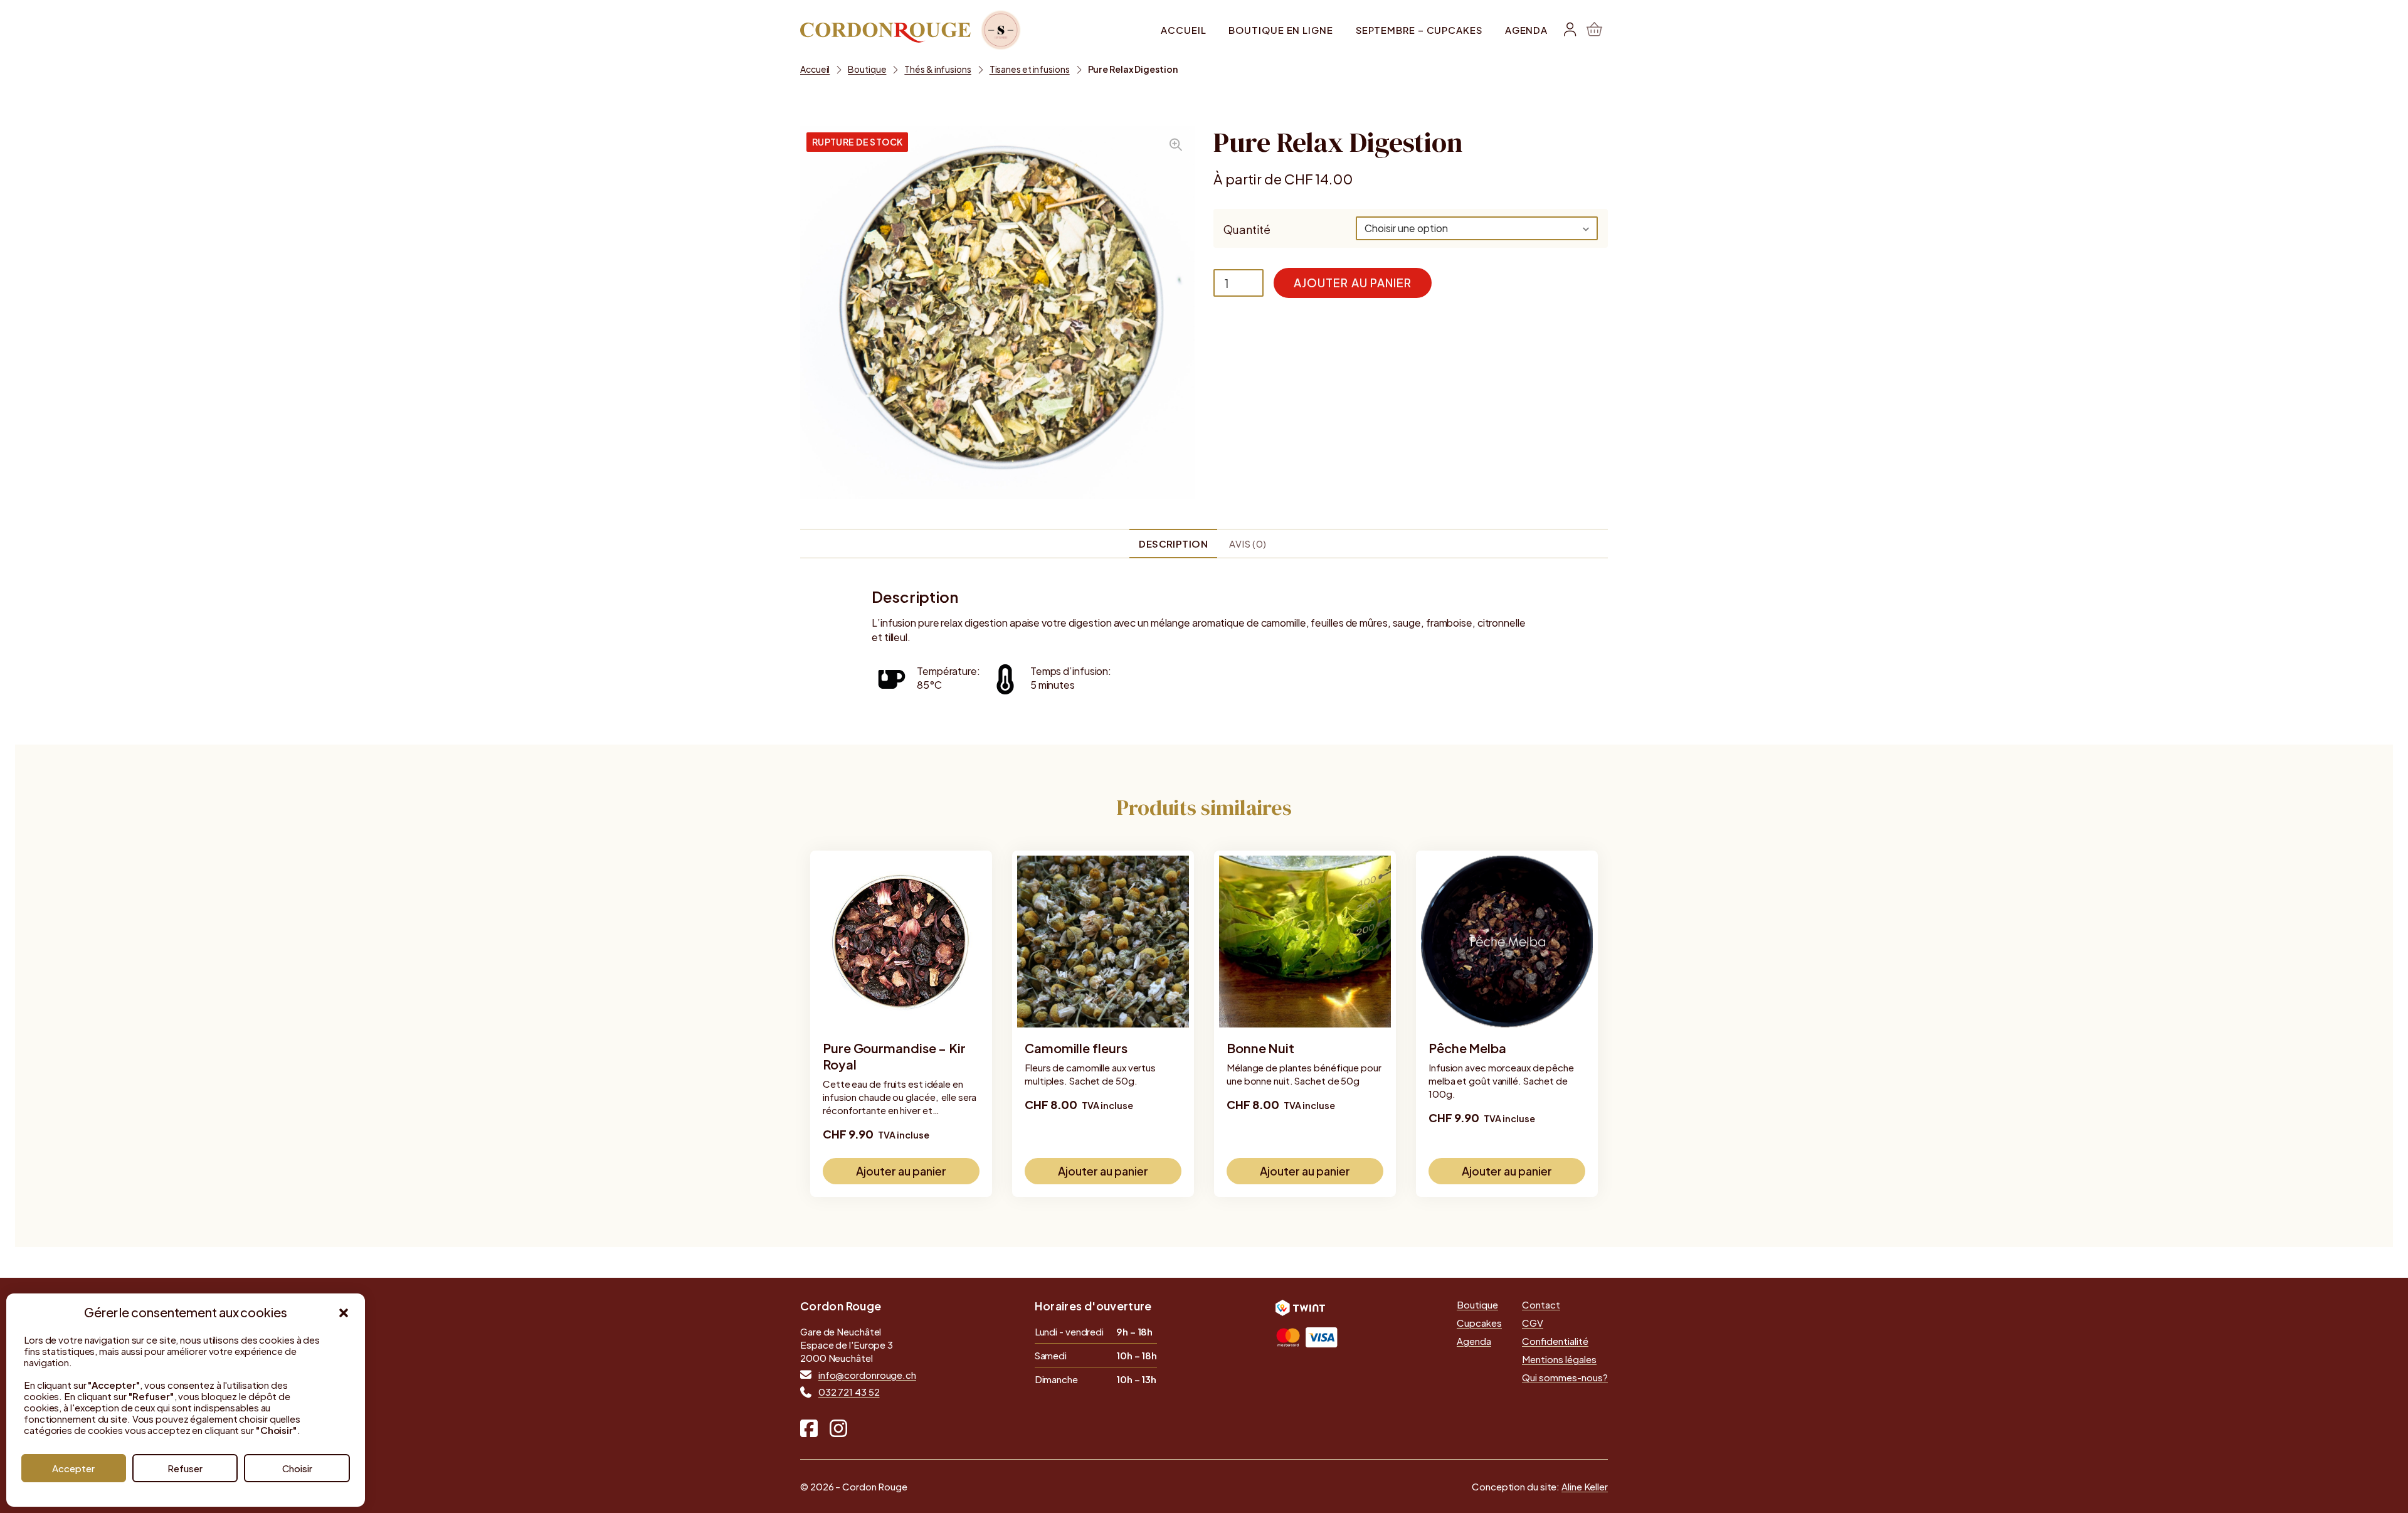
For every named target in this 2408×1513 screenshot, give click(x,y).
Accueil (815, 69)
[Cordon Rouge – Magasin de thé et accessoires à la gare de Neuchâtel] (911, 30)
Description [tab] (1173, 544)
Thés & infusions (937, 69)
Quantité (1247, 229)
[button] (344, 1313)
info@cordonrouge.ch (867, 1375)
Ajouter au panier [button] (901, 1171)
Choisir (297, 1468)
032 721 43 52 (849, 1392)
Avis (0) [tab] (1248, 544)
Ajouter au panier (1353, 283)
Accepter (73, 1468)
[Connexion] (1570, 30)
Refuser (185, 1468)
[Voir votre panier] (1594, 30)
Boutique (867, 69)
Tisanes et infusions (1030, 69)
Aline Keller (1585, 1486)
